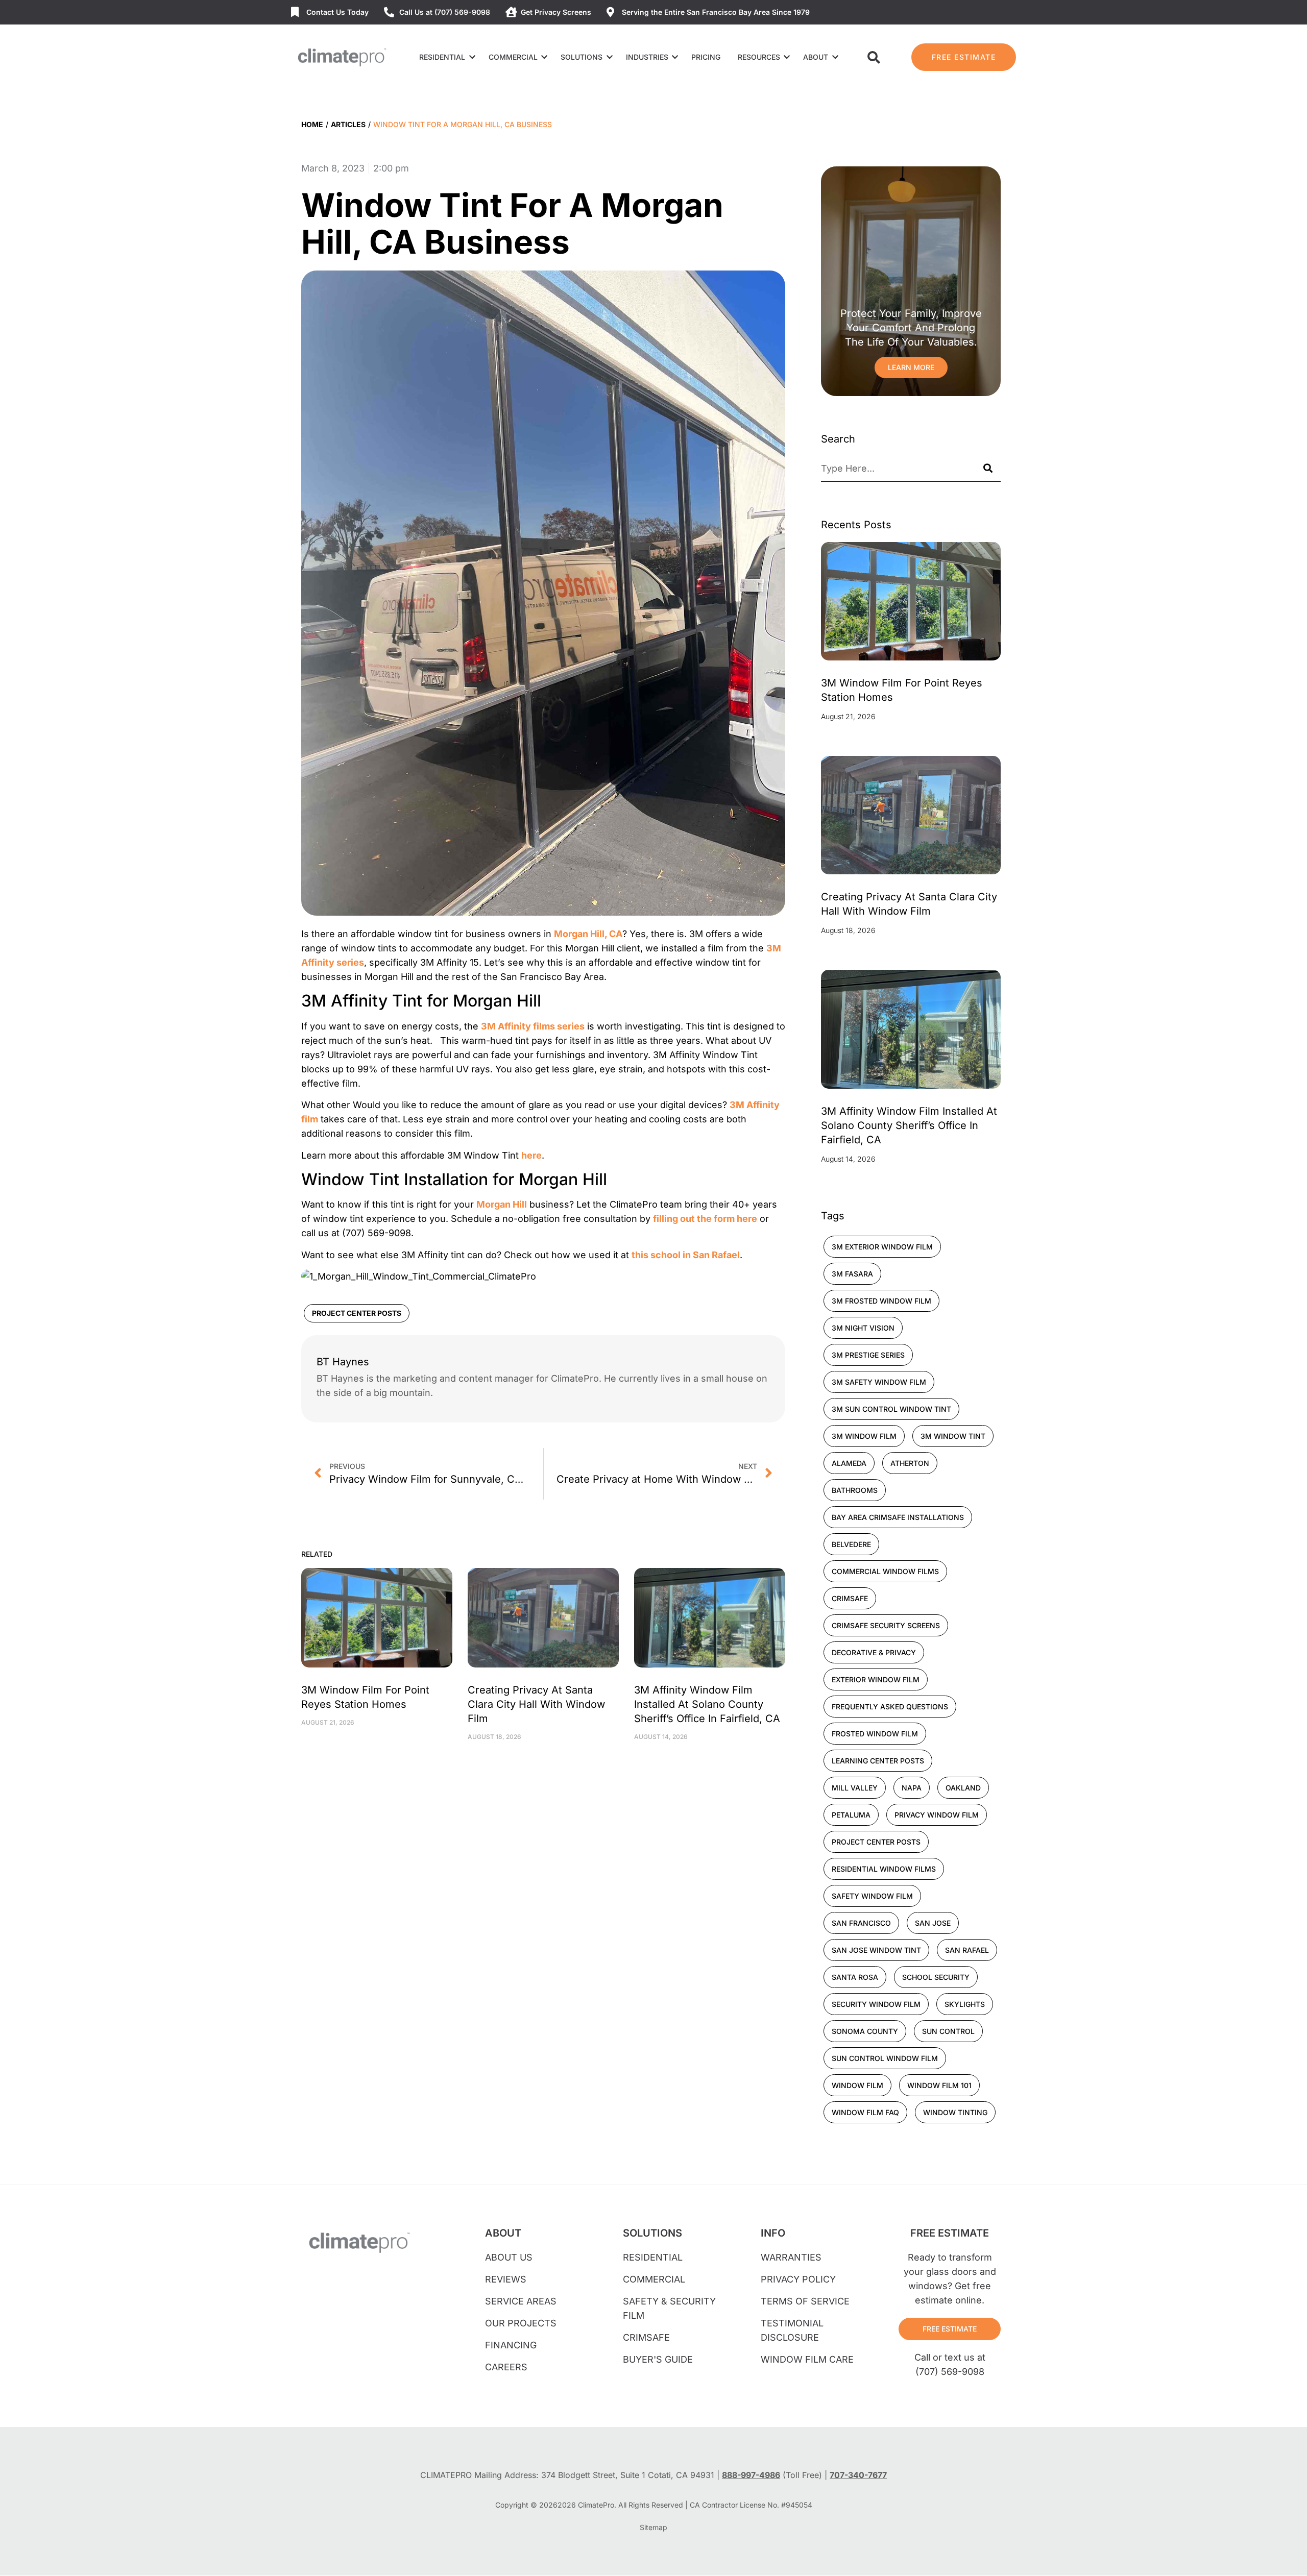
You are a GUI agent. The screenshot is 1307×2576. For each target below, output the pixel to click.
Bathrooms (855, 1490)
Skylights (965, 2004)
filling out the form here (705, 1219)
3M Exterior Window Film (882, 1247)
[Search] (988, 469)
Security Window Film (876, 2004)
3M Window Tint (953, 1436)
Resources (759, 57)
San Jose (933, 1923)
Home (312, 124)
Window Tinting (955, 2112)
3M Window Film (864, 1436)
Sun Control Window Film (885, 2058)
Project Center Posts (357, 1313)
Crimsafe (850, 1598)
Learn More (911, 367)
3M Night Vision (863, 1328)
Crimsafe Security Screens (886, 1625)
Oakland (963, 1788)
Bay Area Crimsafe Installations (898, 1517)
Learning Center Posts (878, 1761)
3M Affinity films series (533, 1026)
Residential (442, 57)
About (816, 57)
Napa (912, 1788)
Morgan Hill (502, 1204)
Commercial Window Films (885, 1571)
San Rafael (967, 1950)
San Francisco (861, 1923)
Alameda (849, 1463)
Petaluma (851, 1815)
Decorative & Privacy (874, 1652)
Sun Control (948, 2031)
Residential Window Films (884, 1869)
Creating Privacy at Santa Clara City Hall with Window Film (536, 1704)
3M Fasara (852, 1274)
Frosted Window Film (875, 1734)
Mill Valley (855, 1788)
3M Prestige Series (868, 1355)
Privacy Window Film (937, 1815)
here (531, 1155)
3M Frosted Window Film (881, 1301)
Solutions (582, 57)
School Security (936, 1977)
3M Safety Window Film (879, 1382)
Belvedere (851, 1544)
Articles (348, 124)
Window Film (857, 2085)
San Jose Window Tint (876, 1950)
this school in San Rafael (686, 1255)
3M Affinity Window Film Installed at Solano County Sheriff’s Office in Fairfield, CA (707, 1704)
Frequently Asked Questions (890, 1707)
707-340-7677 (858, 2475)
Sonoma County (865, 2031)
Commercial (513, 57)
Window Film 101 (939, 2085)
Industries (647, 57)
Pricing (706, 57)
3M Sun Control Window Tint (891, 1409)
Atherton (910, 1463)
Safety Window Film (872, 1896)
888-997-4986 (751, 2475)
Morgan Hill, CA (588, 934)
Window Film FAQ (865, 2112)
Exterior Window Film (876, 1679)
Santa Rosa (855, 1977)
